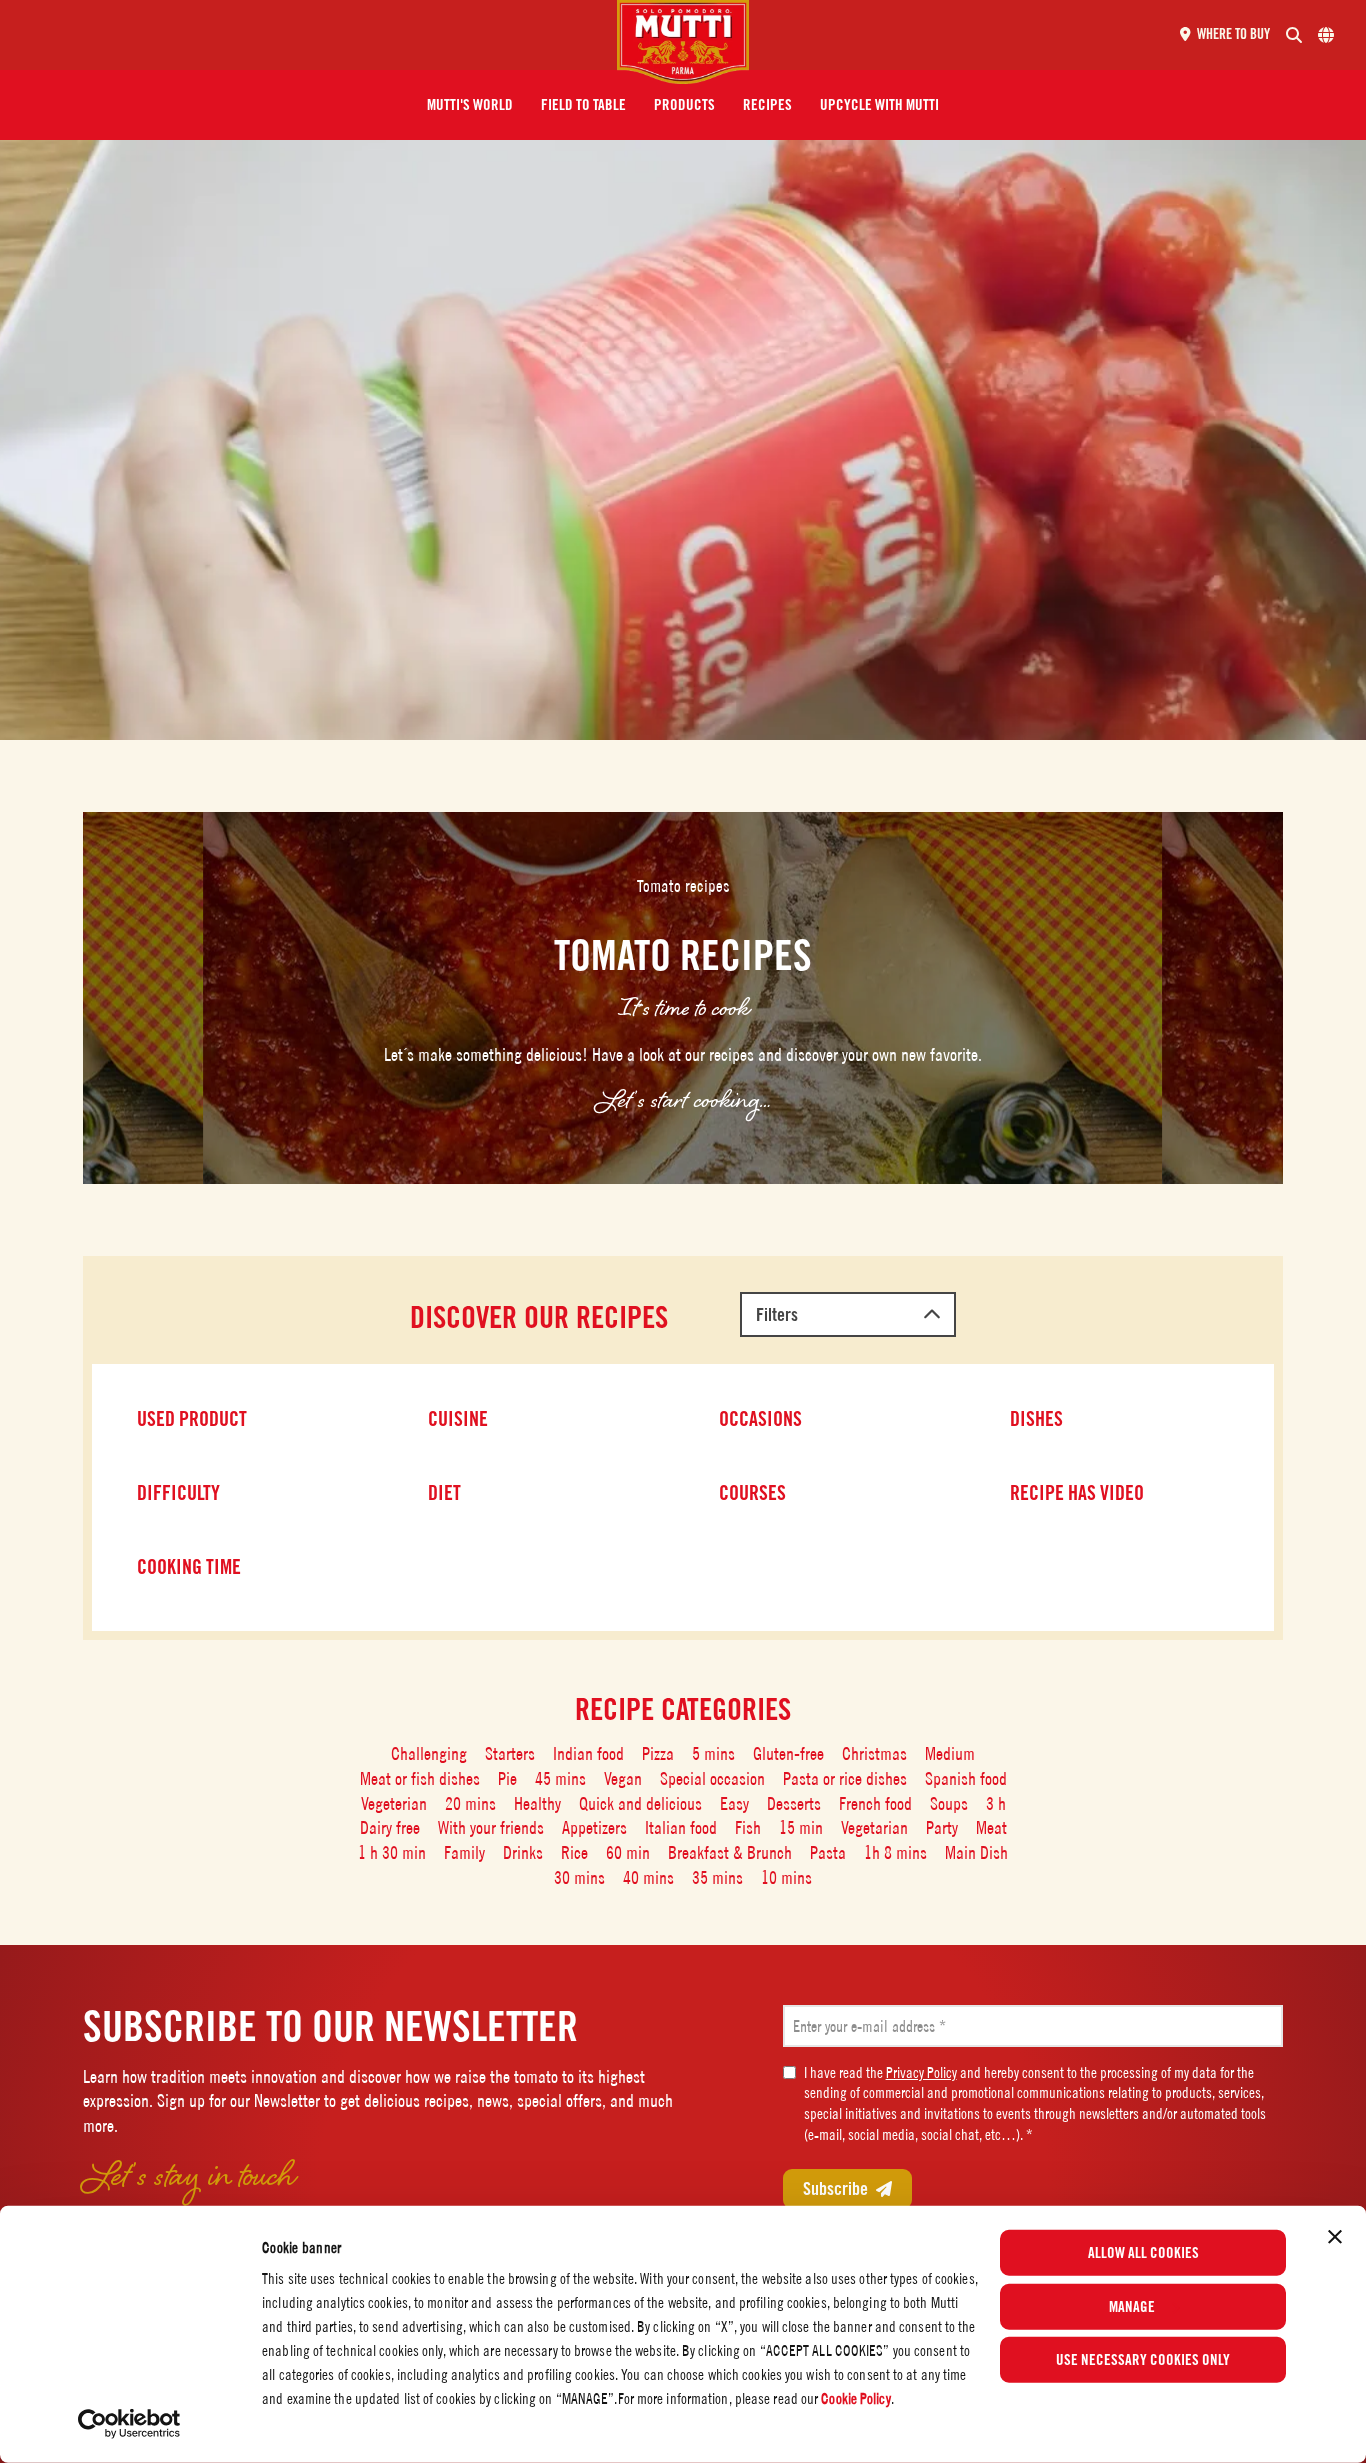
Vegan (623, 1778)
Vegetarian (874, 1827)
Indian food (588, 1753)
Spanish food (966, 1778)
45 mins (560, 1778)
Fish (748, 1827)
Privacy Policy (921, 2072)
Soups (949, 1803)
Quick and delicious (640, 1803)
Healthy (537, 1803)
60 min (628, 1852)
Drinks (523, 1852)
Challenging (429, 1753)
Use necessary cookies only (1143, 2360)
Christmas (874, 1753)
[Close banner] (1335, 2237)
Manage (1132, 2306)
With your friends (491, 1827)
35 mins (717, 1877)
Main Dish (976, 1852)
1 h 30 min (392, 1852)
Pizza (658, 1753)
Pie (507, 1778)
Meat (991, 1827)
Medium (950, 1753)
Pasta (828, 1852)
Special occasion (712, 1778)
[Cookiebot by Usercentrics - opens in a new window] (129, 2424)
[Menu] (316, 35)
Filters (777, 1314)
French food (875, 1803)
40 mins (648, 1877)
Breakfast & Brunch (730, 1852)
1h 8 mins (895, 1852)
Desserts (794, 1803)
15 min (801, 1827)
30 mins (579, 1877)
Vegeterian (394, 1803)
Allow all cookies (1143, 2253)
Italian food (681, 1827)
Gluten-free (788, 1753)
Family (464, 1852)
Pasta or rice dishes (845, 1778)
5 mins (713, 1753)
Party (942, 1827)
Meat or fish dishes (420, 1778)
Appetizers (594, 1827)
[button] (470, 105)
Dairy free (390, 1827)
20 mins (470, 1803)
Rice (574, 1852)
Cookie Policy (855, 2398)
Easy (734, 1803)
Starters (510, 1753)
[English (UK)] (1326, 35)
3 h (996, 1803)
